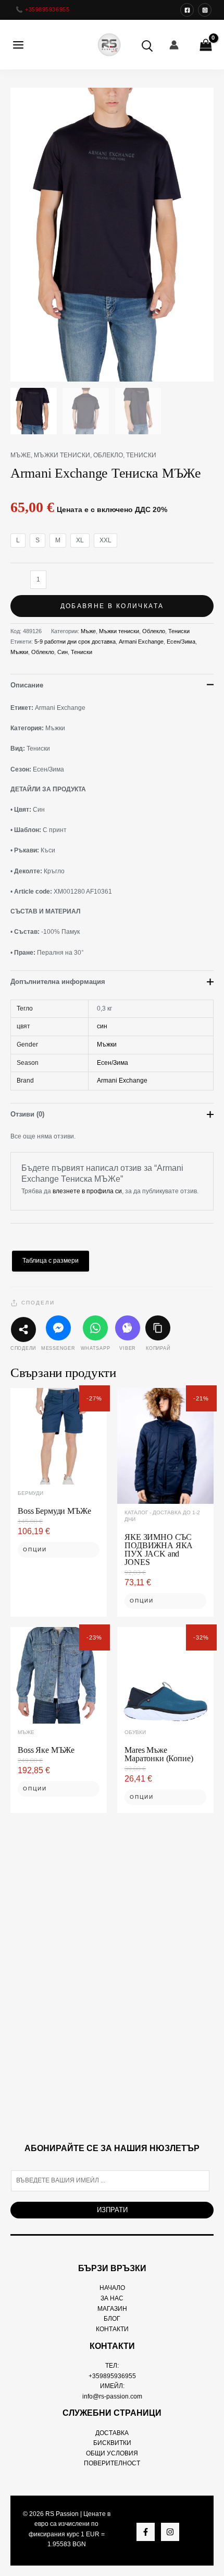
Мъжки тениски (62, 455)
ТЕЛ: (112, 2366)
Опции (35, 1550)
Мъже (21, 455)
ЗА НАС (112, 2298)
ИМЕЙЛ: (112, 2386)
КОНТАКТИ (112, 2329)
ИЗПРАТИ (112, 2210)
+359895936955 (112, 2376)
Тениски (141, 455)
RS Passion (62, 2514)
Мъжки (19, 652)
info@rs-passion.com (112, 2396)
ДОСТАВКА (112, 2433)
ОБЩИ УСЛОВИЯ (112, 2453)
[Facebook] (187, 10)
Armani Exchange (141, 642)
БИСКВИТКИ (112, 2443)
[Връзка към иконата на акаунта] (174, 45)
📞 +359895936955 (42, 9)
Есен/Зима (181, 642)
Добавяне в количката (112, 606)
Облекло (108, 455)
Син (63, 652)
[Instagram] (205, 10)
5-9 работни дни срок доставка (75, 642)
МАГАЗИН (112, 2309)
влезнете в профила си (87, 1191)
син (102, 1026)
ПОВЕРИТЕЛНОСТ (112, 2463)
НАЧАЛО (112, 2288)
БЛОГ (112, 2319)
